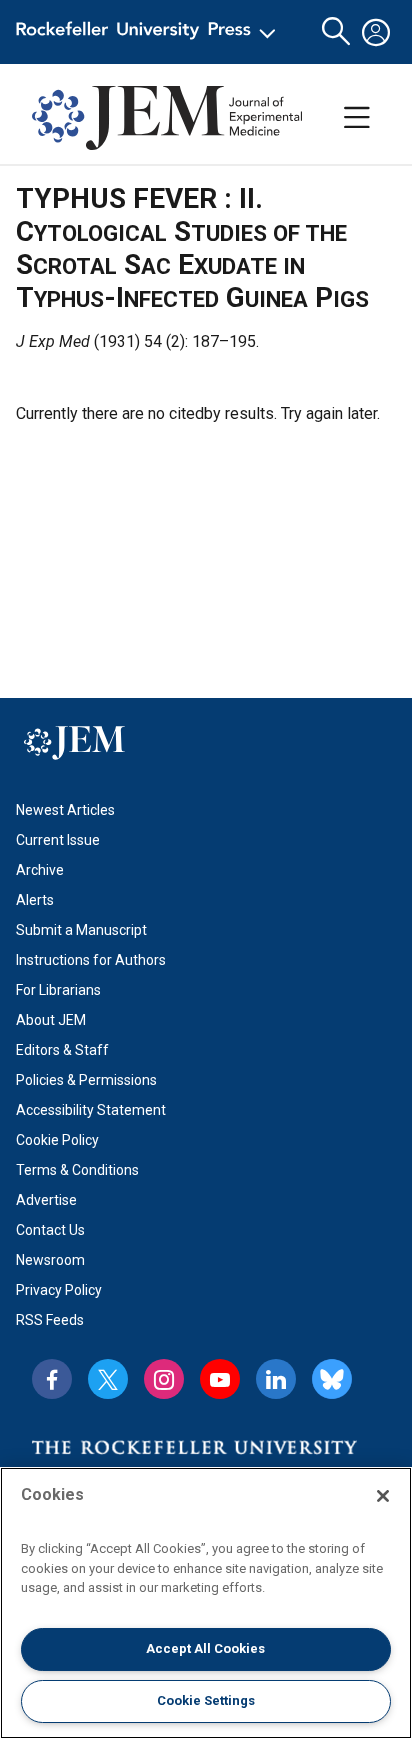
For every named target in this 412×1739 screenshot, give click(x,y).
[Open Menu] (149, 32)
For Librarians (58, 990)
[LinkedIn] (276, 1379)
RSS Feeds (50, 1320)
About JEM (51, 1020)
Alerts (35, 900)
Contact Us (50, 1230)
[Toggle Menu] (357, 118)
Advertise (46, 1200)
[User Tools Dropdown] (376, 32)
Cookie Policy (57, 1140)
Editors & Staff (62, 1050)
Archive (40, 870)
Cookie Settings (206, 1700)
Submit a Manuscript (81, 930)
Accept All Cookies (205, 1648)
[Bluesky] (332, 1379)
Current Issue (58, 840)
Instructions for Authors (91, 960)
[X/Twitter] (108, 1379)
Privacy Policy (59, 1290)
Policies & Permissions (86, 1080)
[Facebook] (52, 1379)
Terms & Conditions (77, 1170)
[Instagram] (164, 1379)
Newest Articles (65, 810)
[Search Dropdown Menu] (336, 32)
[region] (206, 1603)
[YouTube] (220, 1379)
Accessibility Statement (91, 1110)
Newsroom (50, 1260)
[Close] (383, 1496)
